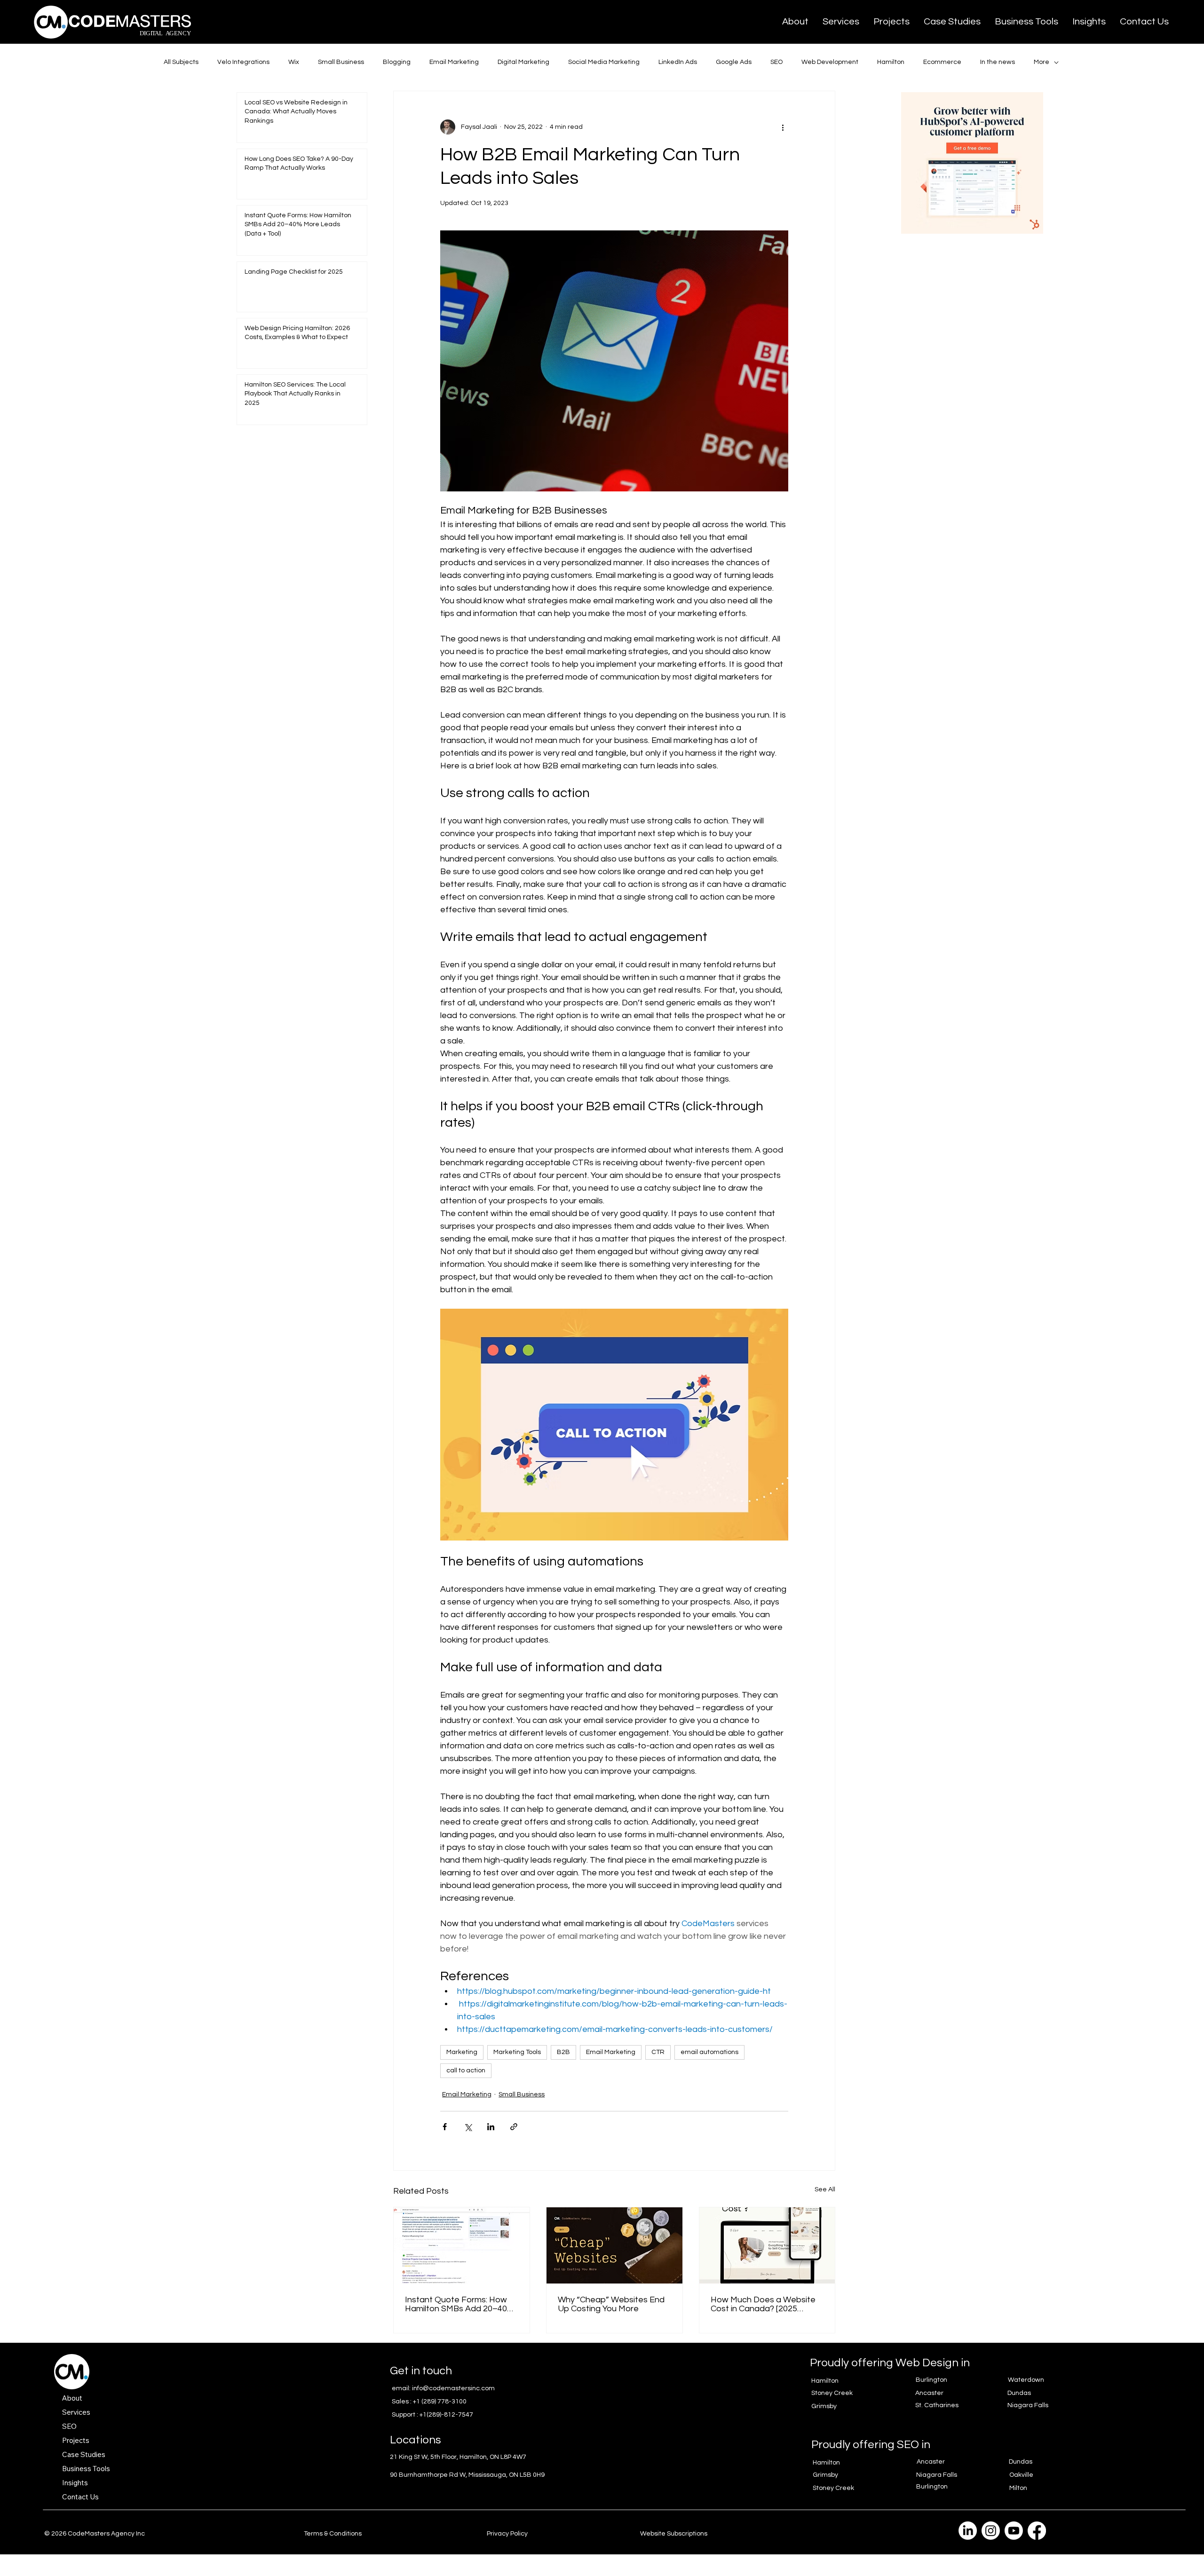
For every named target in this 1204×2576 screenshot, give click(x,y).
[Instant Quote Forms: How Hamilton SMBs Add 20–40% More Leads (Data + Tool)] (462, 2245)
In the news (998, 62)
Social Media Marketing (604, 62)
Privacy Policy (507, 2534)
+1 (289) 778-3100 (440, 2402)
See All (825, 2189)
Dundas (1019, 2393)
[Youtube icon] (1014, 2531)
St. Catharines (937, 2405)
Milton (1018, 2488)
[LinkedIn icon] (968, 2531)
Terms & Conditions (333, 2534)
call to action (466, 2070)
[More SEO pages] (82, 2426)
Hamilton (891, 62)
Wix (294, 62)
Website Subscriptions (674, 2534)
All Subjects (181, 62)
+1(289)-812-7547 (446, 2415)
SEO (776, 62)
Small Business (341, 62)
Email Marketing (454, 62)
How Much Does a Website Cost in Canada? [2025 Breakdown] (763, 2304)
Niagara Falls (1028, 2405)
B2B (563, 2052)
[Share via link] (514, 2127)
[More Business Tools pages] (115, 2468)
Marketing (462, 2052)
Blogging (397, 62)
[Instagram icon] (991, 2531)
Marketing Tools (517, 2052)
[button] (841, 22)
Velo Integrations (243, 62)
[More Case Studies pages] (111, 2454)
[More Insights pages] (93, 2482)
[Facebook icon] (1037, 2531)
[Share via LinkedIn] (491, 2127)
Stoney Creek (832, 2393)
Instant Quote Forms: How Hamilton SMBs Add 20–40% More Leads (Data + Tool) (459, 2304)
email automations (709, 2052)
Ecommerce (942, 62)
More (1042, 62)
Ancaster (929, 2393)
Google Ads (734, 62)
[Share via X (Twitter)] (468, 2127)
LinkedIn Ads (678, 62)
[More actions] (783, 127)
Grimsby (824, 2406)
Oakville (1021, 2475)
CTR (658, 2052)
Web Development (830, 62)
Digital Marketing (523, 62)
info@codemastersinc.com (453, 2388)
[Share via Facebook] (445, 2127)
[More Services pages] (95, 2412)
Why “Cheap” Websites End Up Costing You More (611, 2304)
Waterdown (1026, 2380)
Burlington (931, 2380)
